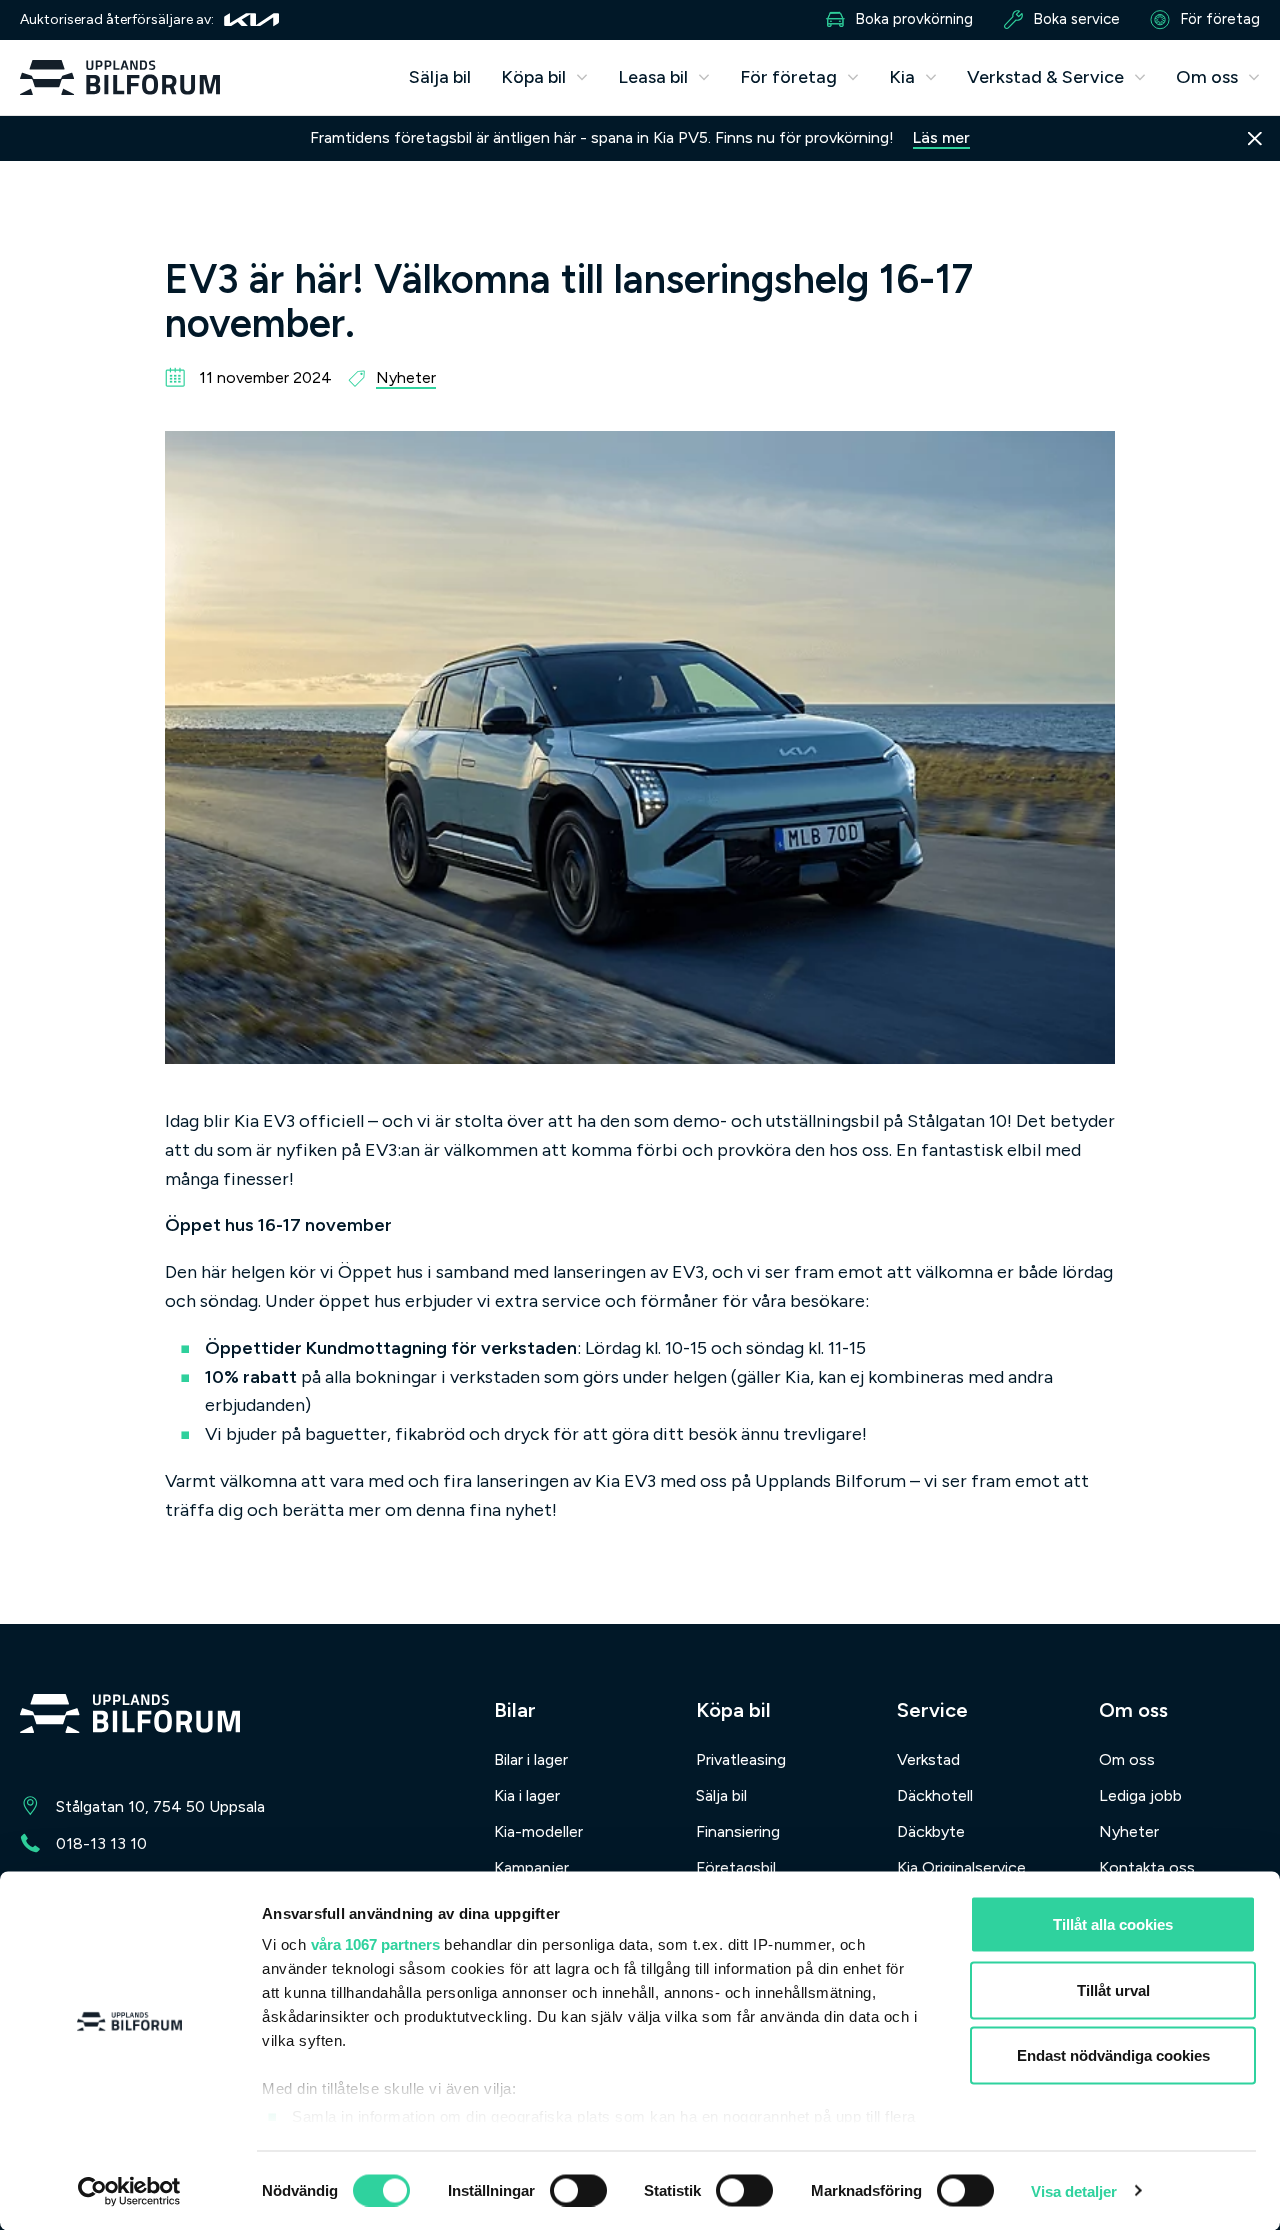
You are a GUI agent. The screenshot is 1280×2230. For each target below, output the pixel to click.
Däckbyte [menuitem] (931, 1831)
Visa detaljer (1074, 2190)
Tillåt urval (1113, 1989)
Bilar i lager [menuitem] (531, 1759)
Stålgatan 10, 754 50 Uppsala (160, 1806)
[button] (544, 77)
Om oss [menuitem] (1127, 1759)
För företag (1220, 19)
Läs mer (941, 137)
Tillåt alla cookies (1113, 1924)
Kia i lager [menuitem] (527, 1795)
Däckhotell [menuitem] (935, 1795)
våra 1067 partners (375, 1944)
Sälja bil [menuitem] (440, 77)
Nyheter (406, 377)
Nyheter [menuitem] (1129, 1831)
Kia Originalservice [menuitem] (961, 1867)
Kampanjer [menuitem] (531, 1867)
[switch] (578, 2190)
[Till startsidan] (130, 1717)
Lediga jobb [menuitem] (1140, 1795)
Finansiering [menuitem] (738, 1831)
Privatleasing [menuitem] (741, 1759)
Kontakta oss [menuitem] (1147, 1867)
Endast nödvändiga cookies (1113, 2055)
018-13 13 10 (101, 1843)
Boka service (1076, 19)
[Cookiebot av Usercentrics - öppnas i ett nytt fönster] (129, 2191)
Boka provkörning (914, 19)
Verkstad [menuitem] (928, 1759)
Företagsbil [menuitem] (736, 1867)
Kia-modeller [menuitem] (538, 1831)
